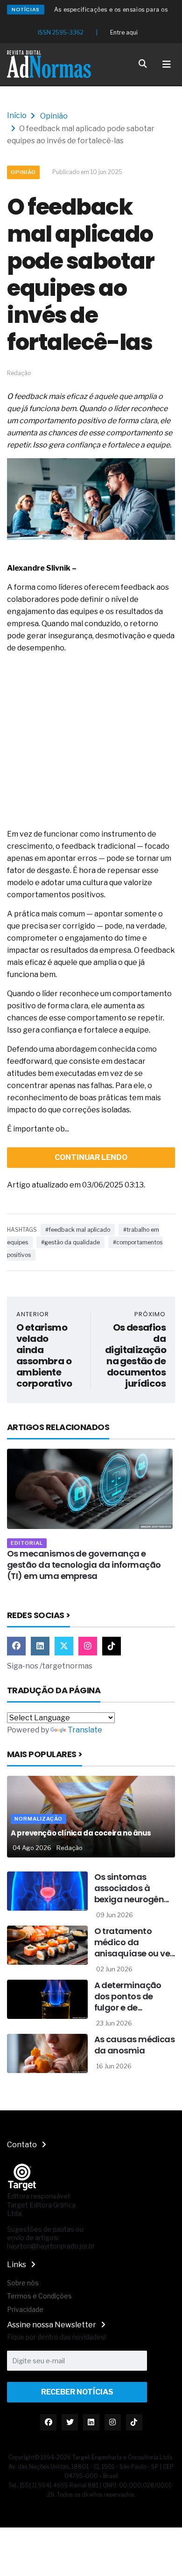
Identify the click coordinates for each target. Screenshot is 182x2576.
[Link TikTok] (112, 1646)
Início (17, 115)
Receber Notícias (77, 2392)
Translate (85, 1730)
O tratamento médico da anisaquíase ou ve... (135, 1942)
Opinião (54, 116)
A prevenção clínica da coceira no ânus (81, 1833)
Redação (70, 1848)
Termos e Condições (39, 2296)
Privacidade (25, 2309)
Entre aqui (124, 32)
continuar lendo (91, 1157)
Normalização (38, 1819)
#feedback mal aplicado (78, 1230)
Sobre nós (23, 2283)
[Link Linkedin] (40, 1646)
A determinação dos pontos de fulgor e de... (128, 1996)
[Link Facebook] (16, 1646)
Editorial (27, 1543)
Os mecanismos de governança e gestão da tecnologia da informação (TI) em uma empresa (84, 1565)
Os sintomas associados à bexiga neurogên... (132, 1888)
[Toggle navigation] (167, 64)
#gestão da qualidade (70, 1242)
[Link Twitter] (64, 1646)
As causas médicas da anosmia (135, 2045)
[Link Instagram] (88, 1646)
